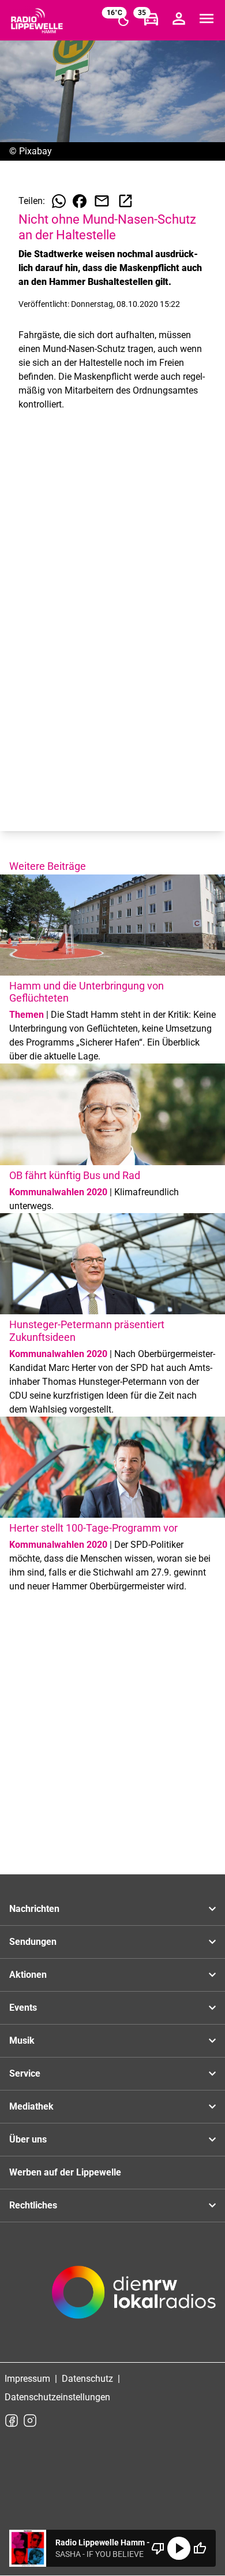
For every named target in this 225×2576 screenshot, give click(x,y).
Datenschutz (87, 2379)
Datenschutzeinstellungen (57, 2397)
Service (25, 2073)
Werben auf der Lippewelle (65, 2172)
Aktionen (28, 1975)
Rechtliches (33, 2205)
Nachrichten (34, 1909)
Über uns (28, 2139)
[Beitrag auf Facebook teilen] (80, 201)
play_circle (179, 2548)
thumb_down (158, 2548)
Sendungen (33, 1942)
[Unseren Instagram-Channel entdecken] (30, 2421)
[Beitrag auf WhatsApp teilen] (59, 201)
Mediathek (31, 2106)
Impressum (27, 2379)
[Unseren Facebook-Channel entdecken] (12, 2421)
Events (23, 2008)
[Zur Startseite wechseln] (37, 21)
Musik (22, 2041)
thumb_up (200, 2548)
